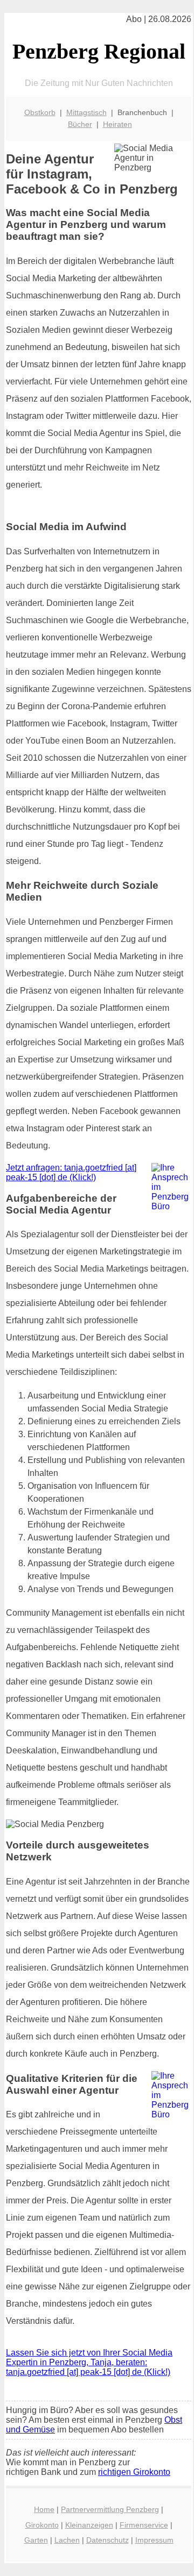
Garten (36, 2540)
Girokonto (42, 2525)
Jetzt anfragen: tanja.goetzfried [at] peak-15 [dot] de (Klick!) (71, 1172)
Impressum (154, 2540)
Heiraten (117, 124)
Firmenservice (144, 2525)
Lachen (67, 2540)
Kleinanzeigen (89, 2525)
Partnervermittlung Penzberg (110, 2509)
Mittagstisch (86, 112)
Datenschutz (108, 2540)
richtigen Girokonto (134, 2472)
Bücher (80, 124)
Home (44, 2509)
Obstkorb (40, 112)
